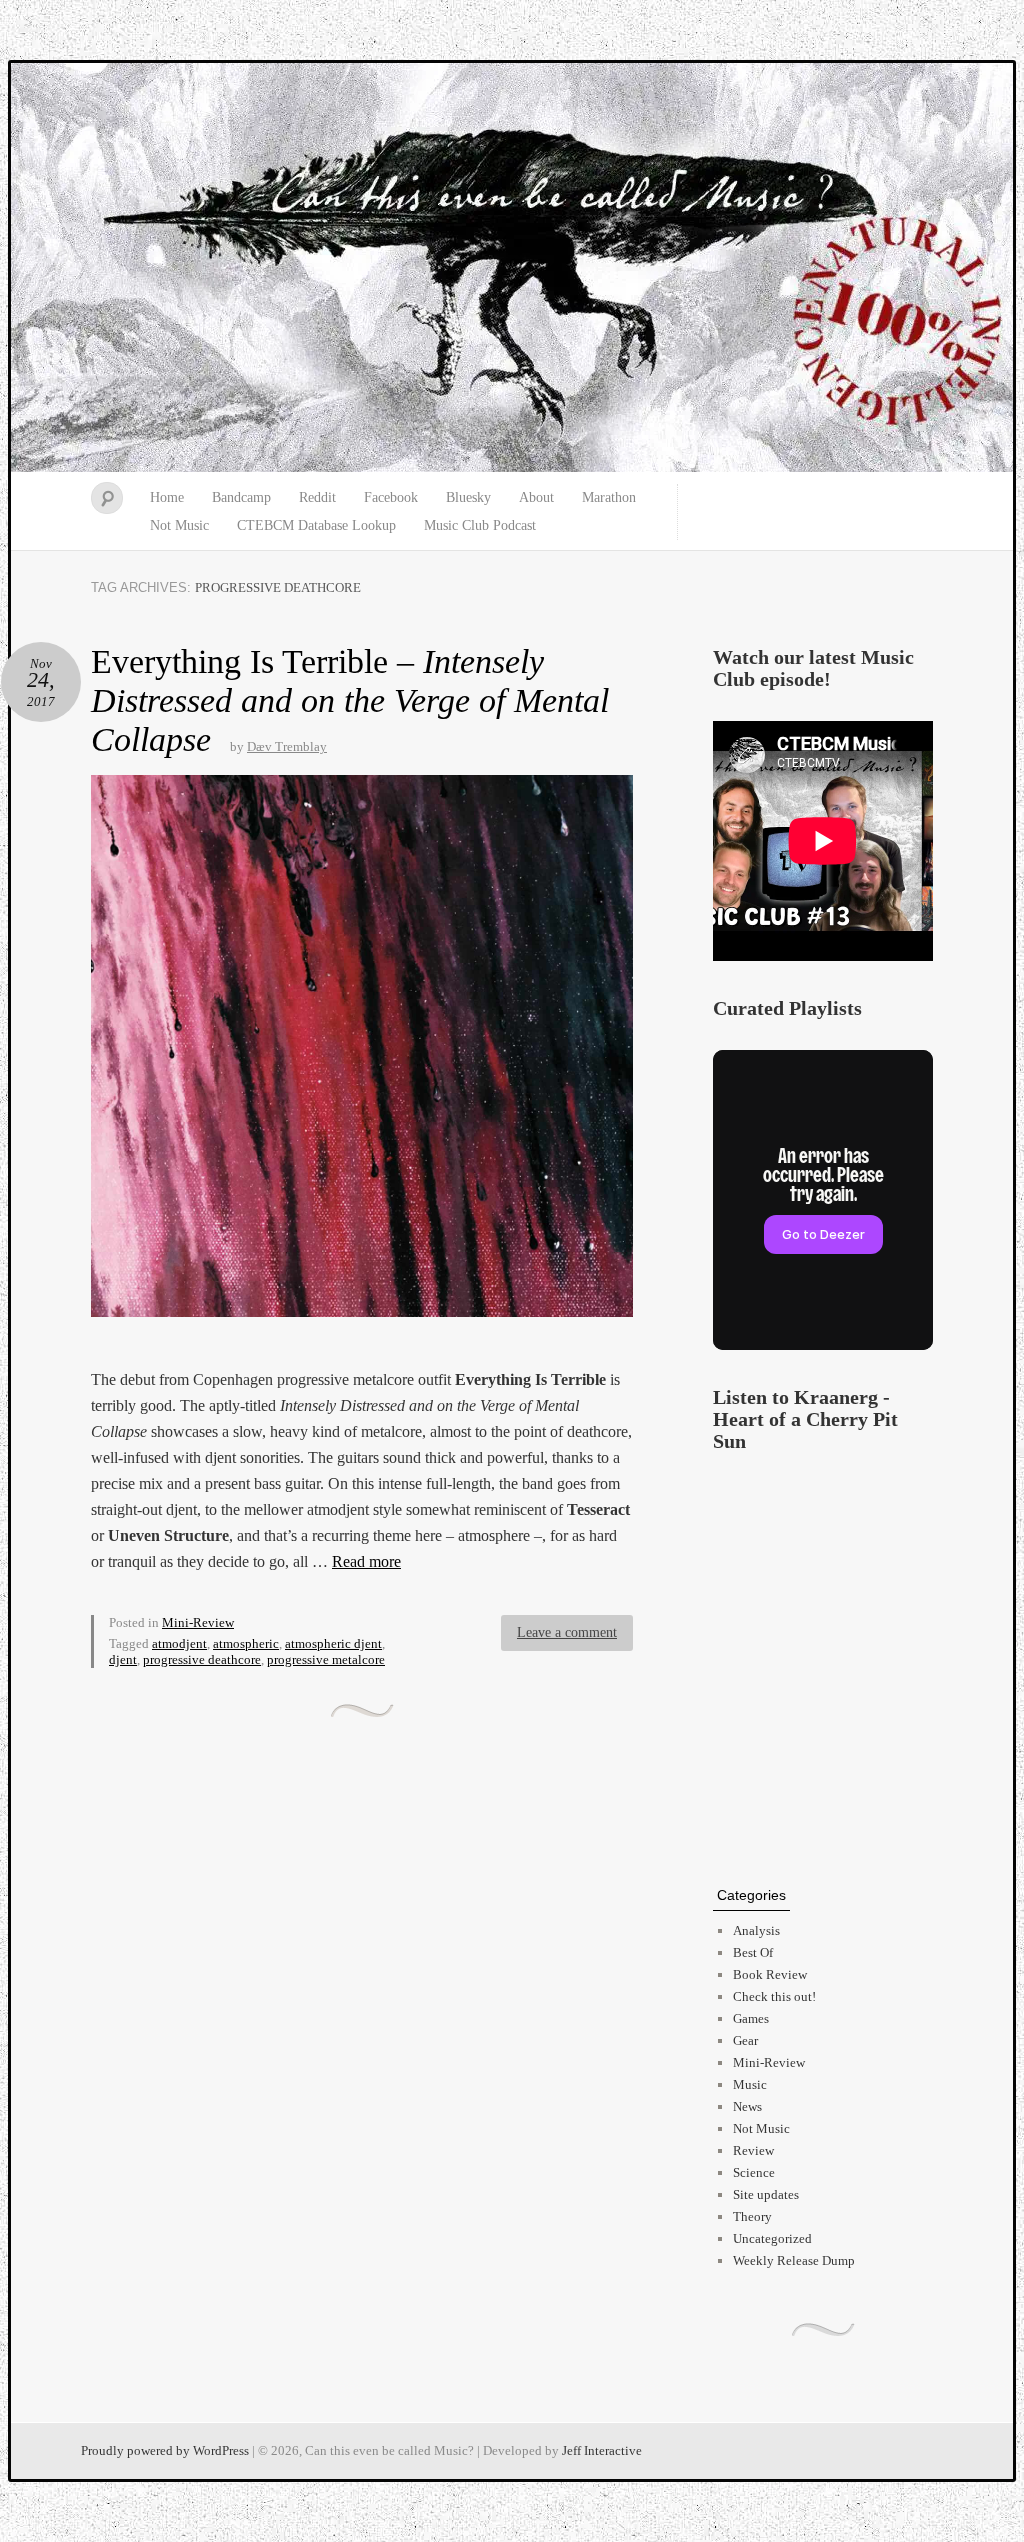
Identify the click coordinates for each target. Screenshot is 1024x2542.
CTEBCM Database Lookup (316, 525)
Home (167, 497)
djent (123, 1659)
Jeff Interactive (602, 2450)
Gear (745, 2040)
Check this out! (774, 1996)
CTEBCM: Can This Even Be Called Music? (512, 268)
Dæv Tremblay (287, 746)
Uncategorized (772, 2238)
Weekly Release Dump (794, 2260)
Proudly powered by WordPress (165, 2450)
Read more (366, 1561)
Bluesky (468, 497)
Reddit (317, 497)
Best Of (753, 1952)
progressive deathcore (202, 1659)
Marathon (609, 497)
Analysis (756, 1930)
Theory (752, 2216)
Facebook (391, 497)
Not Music (179, 525)
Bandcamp (241, 497)
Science (754, 2172)
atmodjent (179, 1643)
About (536, 497)
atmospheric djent (333, 1643)
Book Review (770, 1974)
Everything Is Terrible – (350, 700)
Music (750, 2084)
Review (753, 2150)
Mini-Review (198, 1622)
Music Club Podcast (480, 525)
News (747, 2106)
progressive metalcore (326, 1659)
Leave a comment (567, 1632)
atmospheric (246, 1643)
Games (751, 2018)
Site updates (766, 2194)
